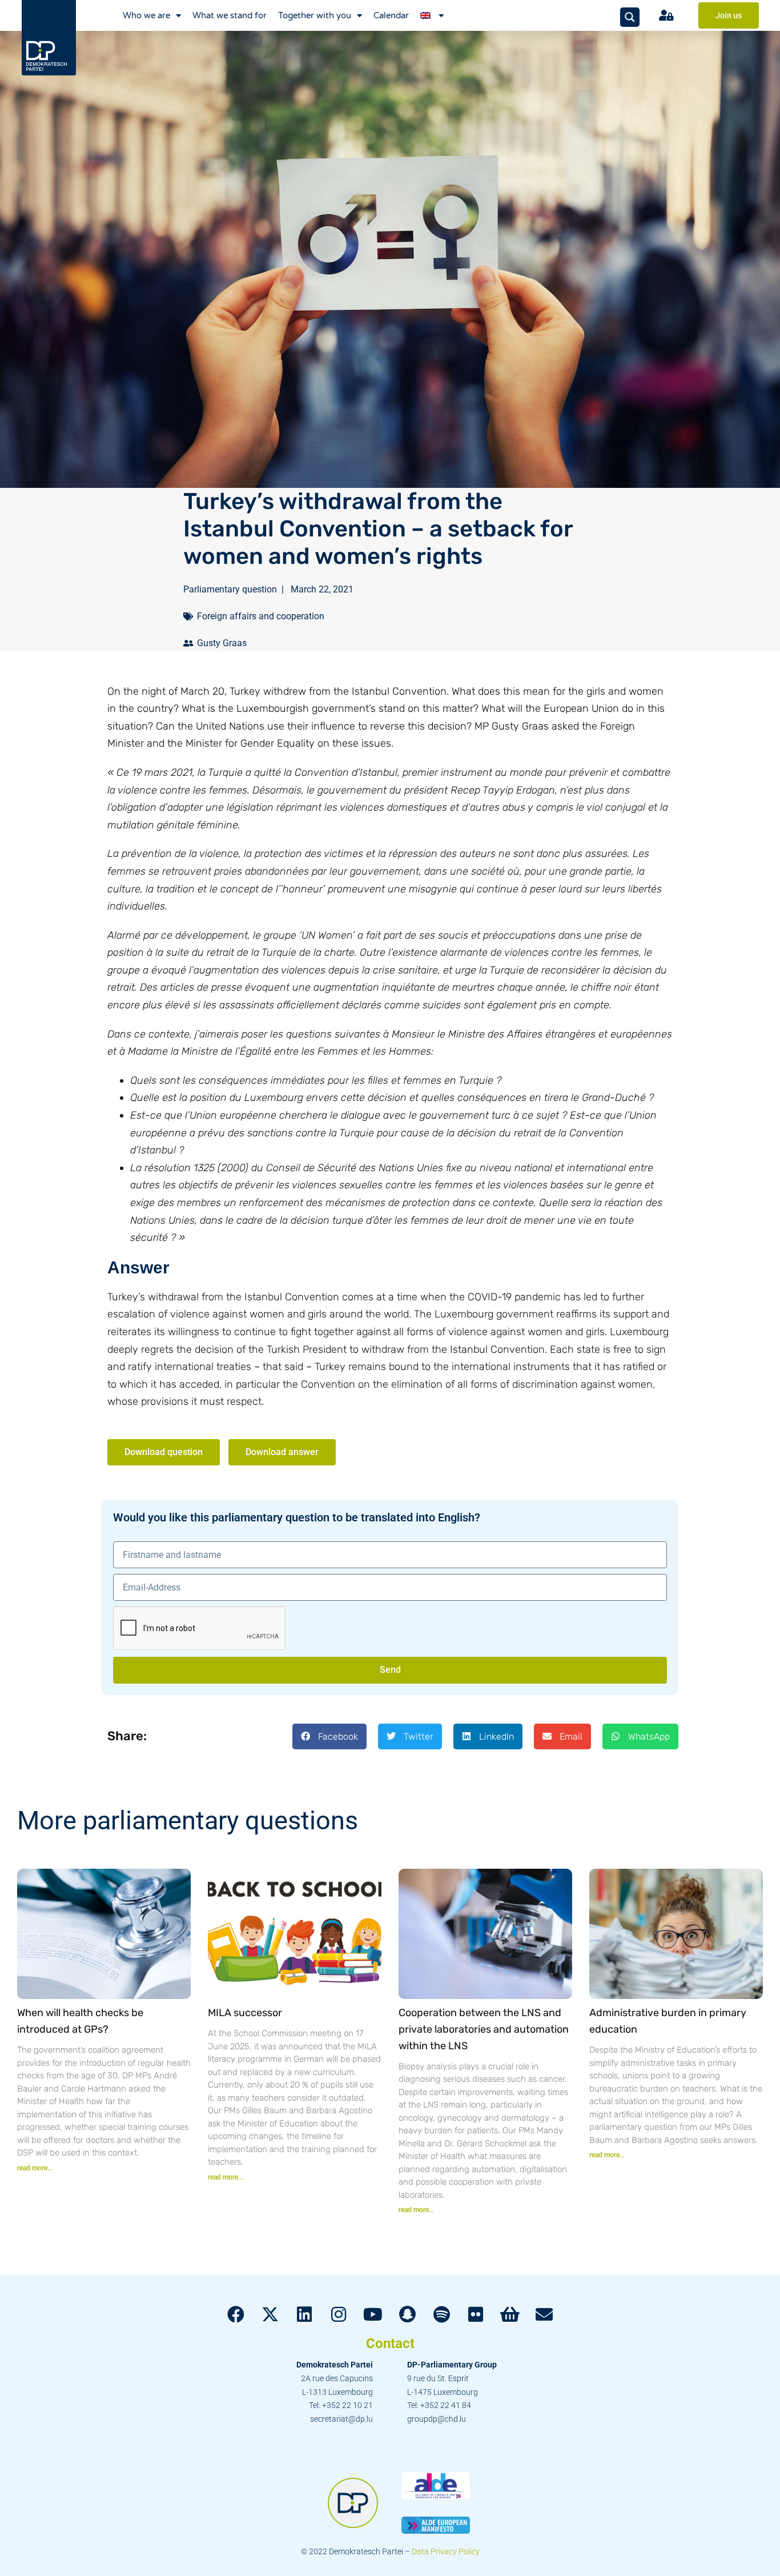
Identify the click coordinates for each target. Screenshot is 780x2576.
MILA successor (245, 2013)
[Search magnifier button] (630, 17)
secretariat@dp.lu (341, 2419)
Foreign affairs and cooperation (261, 616)
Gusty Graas (222, 643)
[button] (329, 1736)
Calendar (391, 15)
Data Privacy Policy (446, 2551)
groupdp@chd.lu (437, 2419)
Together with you (315, 15)
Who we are (146, 15)
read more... (35, 2168)
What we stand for (230, 15)
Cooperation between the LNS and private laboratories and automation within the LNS (484, 2029)
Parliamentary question (230, 589)
